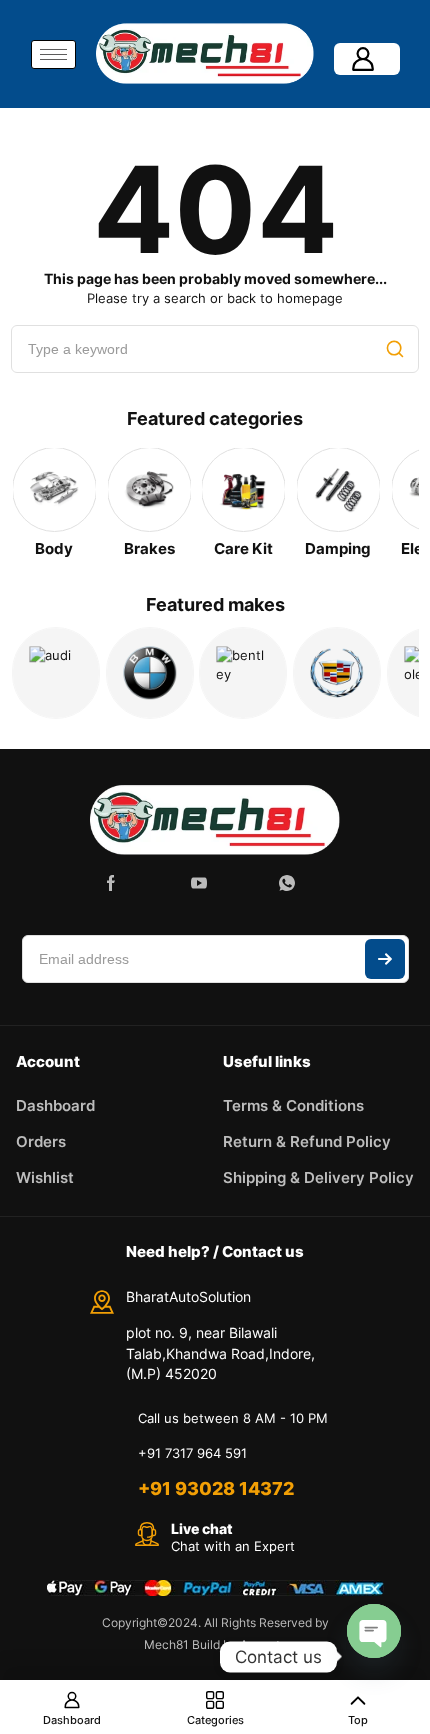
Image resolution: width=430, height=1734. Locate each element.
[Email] (243, 883)
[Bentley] (243, 673)
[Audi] (56, 673)
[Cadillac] (337, 673)
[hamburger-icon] (53, 54)
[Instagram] (155, 883)
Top (358, 1720)
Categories (215, 1720)
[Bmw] (150, 673)
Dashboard (72, 1720)
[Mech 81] (215, 818)
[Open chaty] (374, 1631)
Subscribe (385, 959)
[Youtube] (199, 883)
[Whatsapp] (287, 883)
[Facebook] (111, 883)
